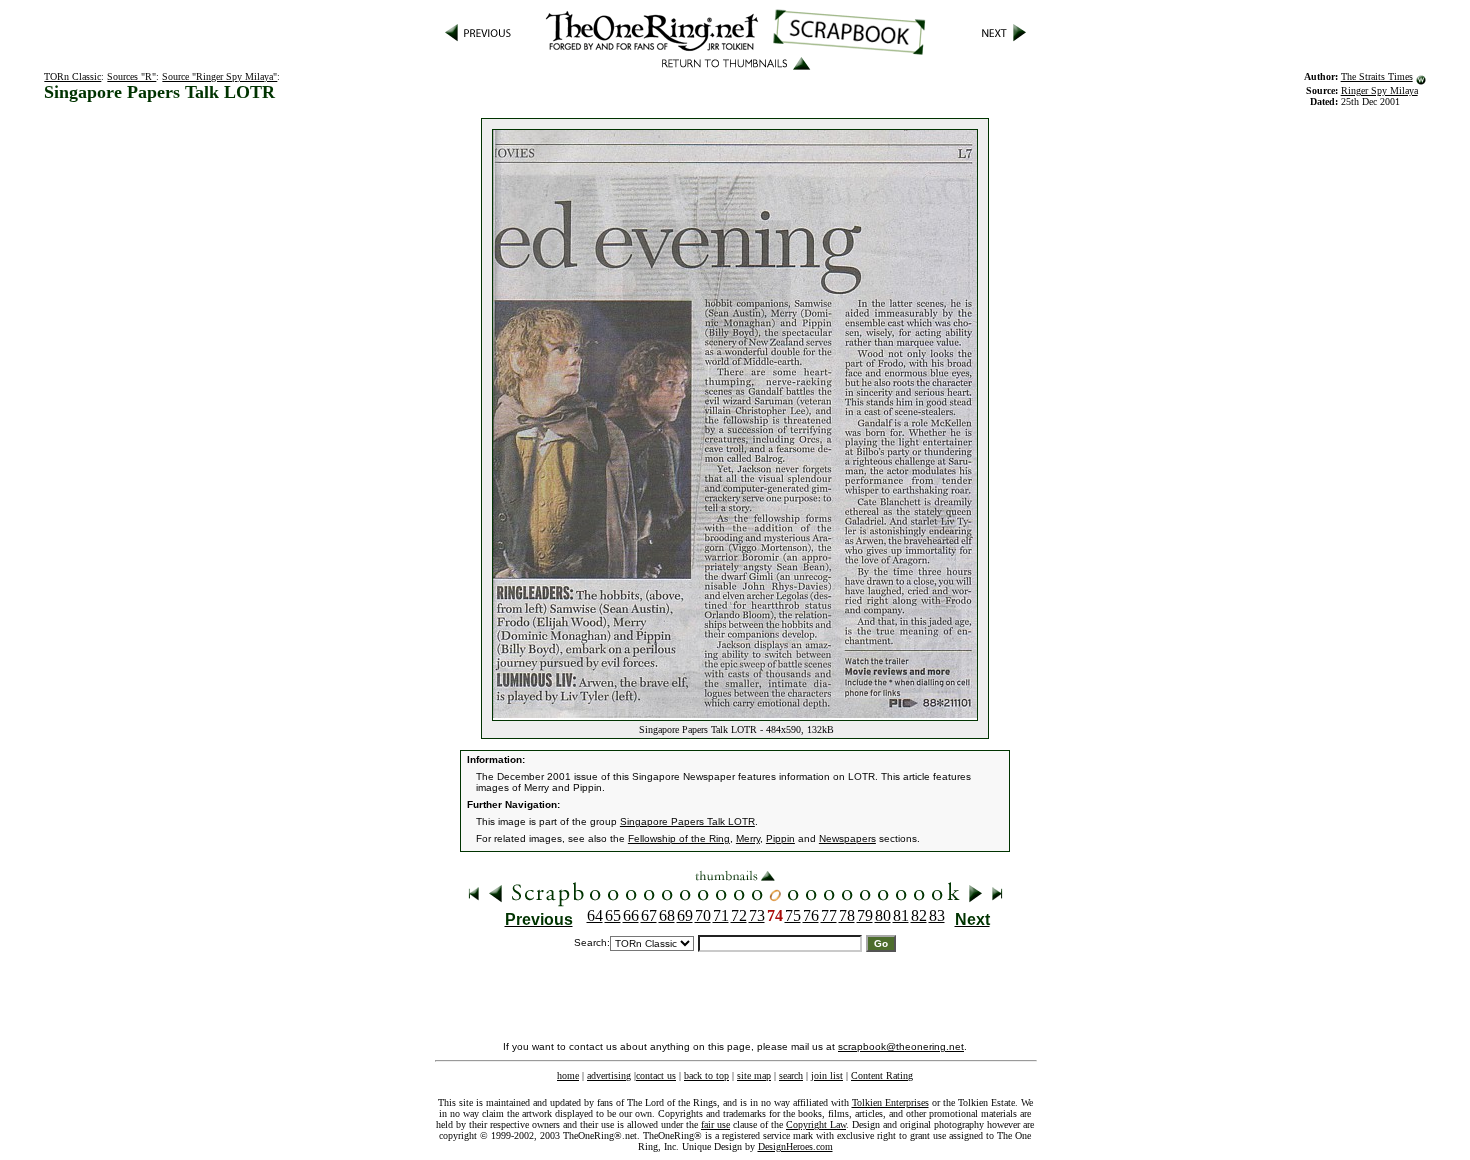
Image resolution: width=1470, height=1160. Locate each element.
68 (667, 915)
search (791, 1075)
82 (919, 915)
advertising (609, 1075)
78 (847, 915)
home (568, 1075)
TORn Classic (72, 76)
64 (595, 915)
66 (631, 915)
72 (739, 915)
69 (685, 915)
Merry (748, 838)
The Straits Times (1377, 76)
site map (754, 1075)
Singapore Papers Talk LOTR (687, 821)
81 (901, 915)
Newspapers (847, 838)
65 (613, 915)
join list (827, 1075)
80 (883, 915)
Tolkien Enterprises (890, 1102)
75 (793, 915)
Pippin (780, 838)
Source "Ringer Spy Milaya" (219, 76)
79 (865, 915)
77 (829, 915)
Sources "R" (131, 76)
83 (937, 915)
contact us (656, 1075)
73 (757, 915)
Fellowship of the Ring (679, 838)
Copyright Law (816, 1124)
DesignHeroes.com (795, 1146)
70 (703, 915)
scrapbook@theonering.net (901, 1046)
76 (811, 915)
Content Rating (882, 1075)
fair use (715, 1124)
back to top (706, 1075)
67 (649, 915)
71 (721, 915)
